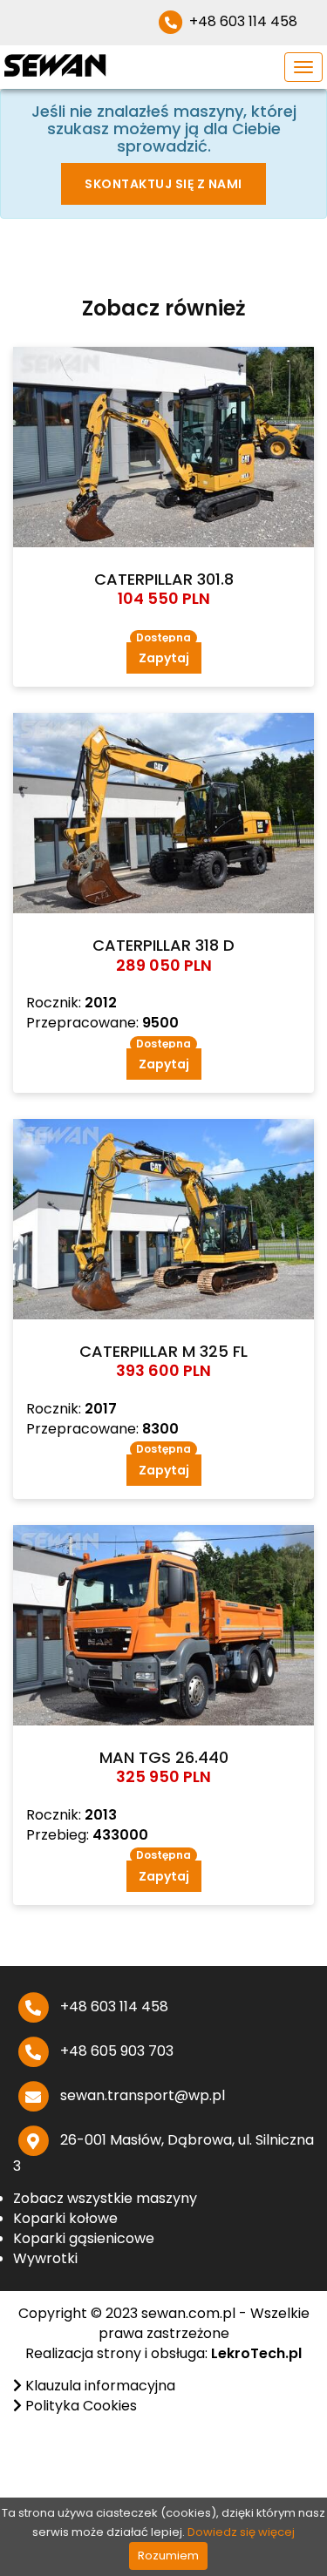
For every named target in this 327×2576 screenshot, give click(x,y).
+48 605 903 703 (115, 2051)
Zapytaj (164, 658)
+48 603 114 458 (242, 21)
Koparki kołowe (65, 2218)
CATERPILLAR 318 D (163, 945)
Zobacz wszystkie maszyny (105, 2198)
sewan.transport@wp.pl (141, 2095)
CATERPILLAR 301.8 (164, 579)
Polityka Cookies (79, 2406)
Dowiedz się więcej (241, 2532)
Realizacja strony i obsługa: (163, 2353)
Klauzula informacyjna (99, 2386)
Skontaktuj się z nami (163, 184)
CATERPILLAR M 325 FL (163, 1351)
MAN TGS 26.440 (164, 1757)
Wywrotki (45, 2258)
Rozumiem (168, 2556)
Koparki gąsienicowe (84, 2238)
